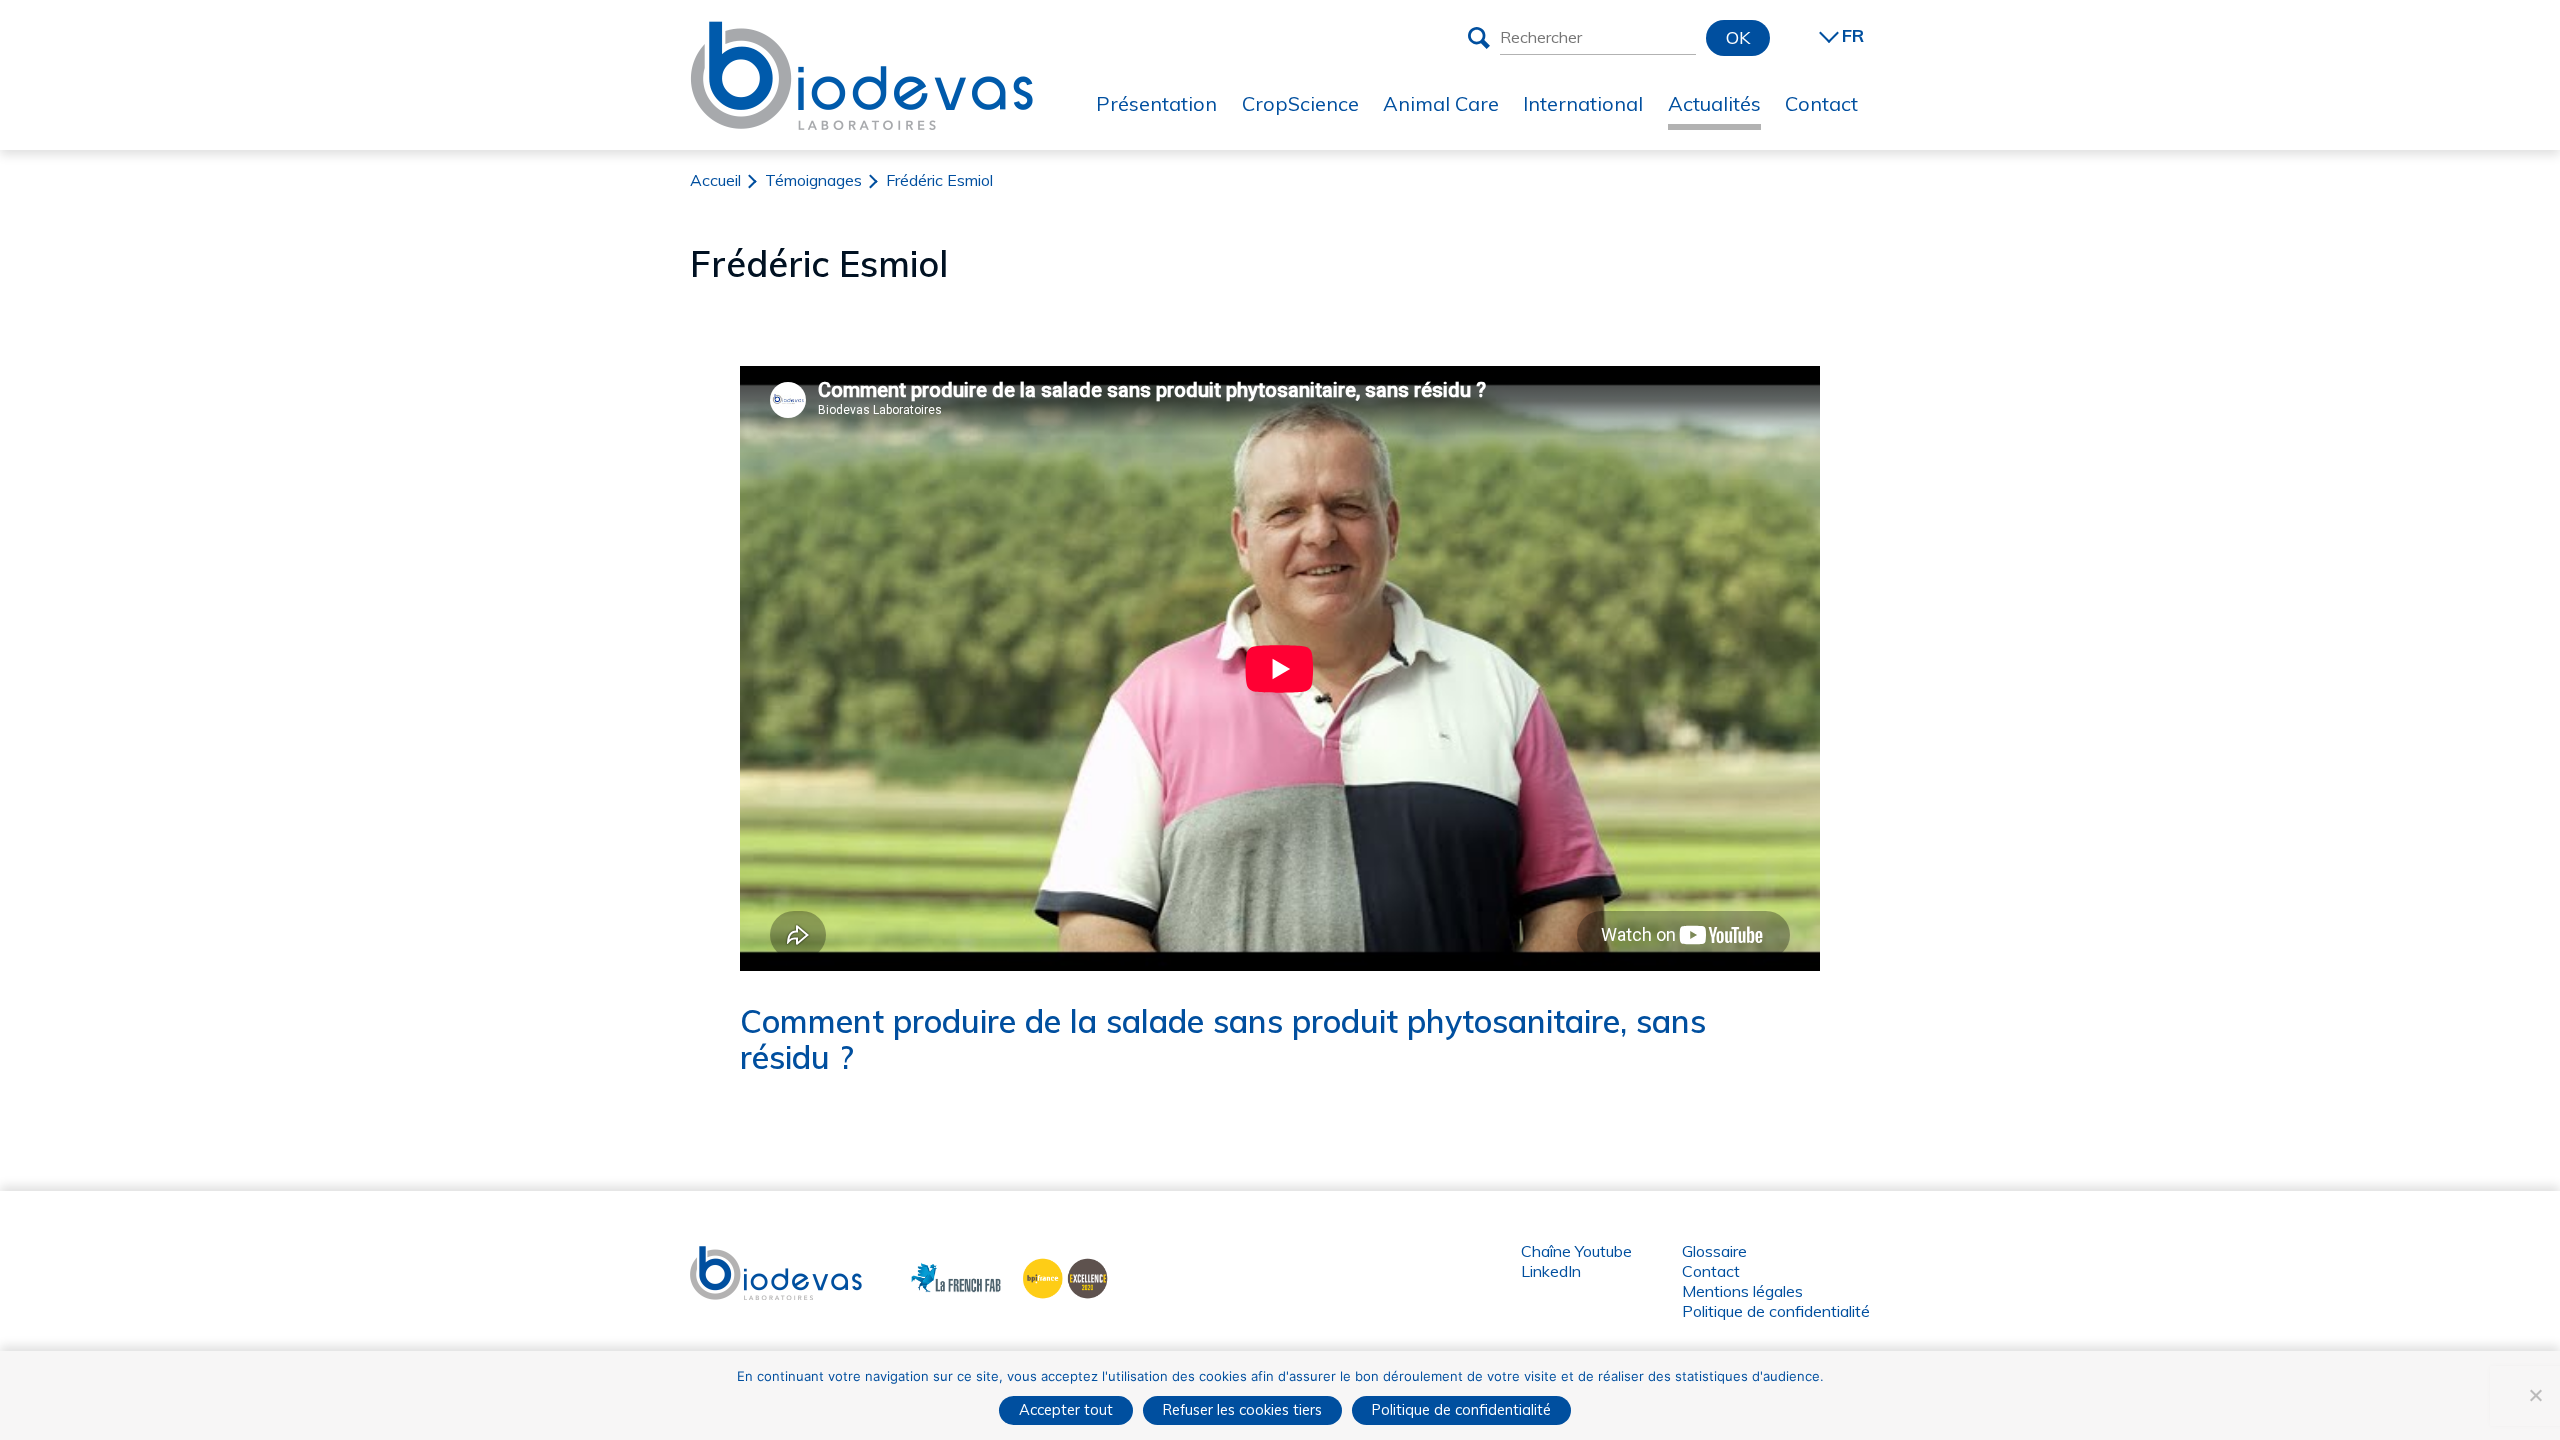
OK (1738, 37)
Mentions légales (1742, 1291)
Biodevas (723, 1256)
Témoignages (813, 180)
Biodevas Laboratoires (861, 37)
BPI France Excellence (1059, 1276)
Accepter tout (1066, 1409)
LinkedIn (1551, 1271)
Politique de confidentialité (1776, 1311)
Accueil (715, 180)
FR (1853, 35)
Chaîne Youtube (1576, 1251)
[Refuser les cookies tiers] (2535, 1395)
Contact (1711, 1271)
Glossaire (1714, 1251)
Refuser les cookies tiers (1242, 1409)
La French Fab (941, 1276)
